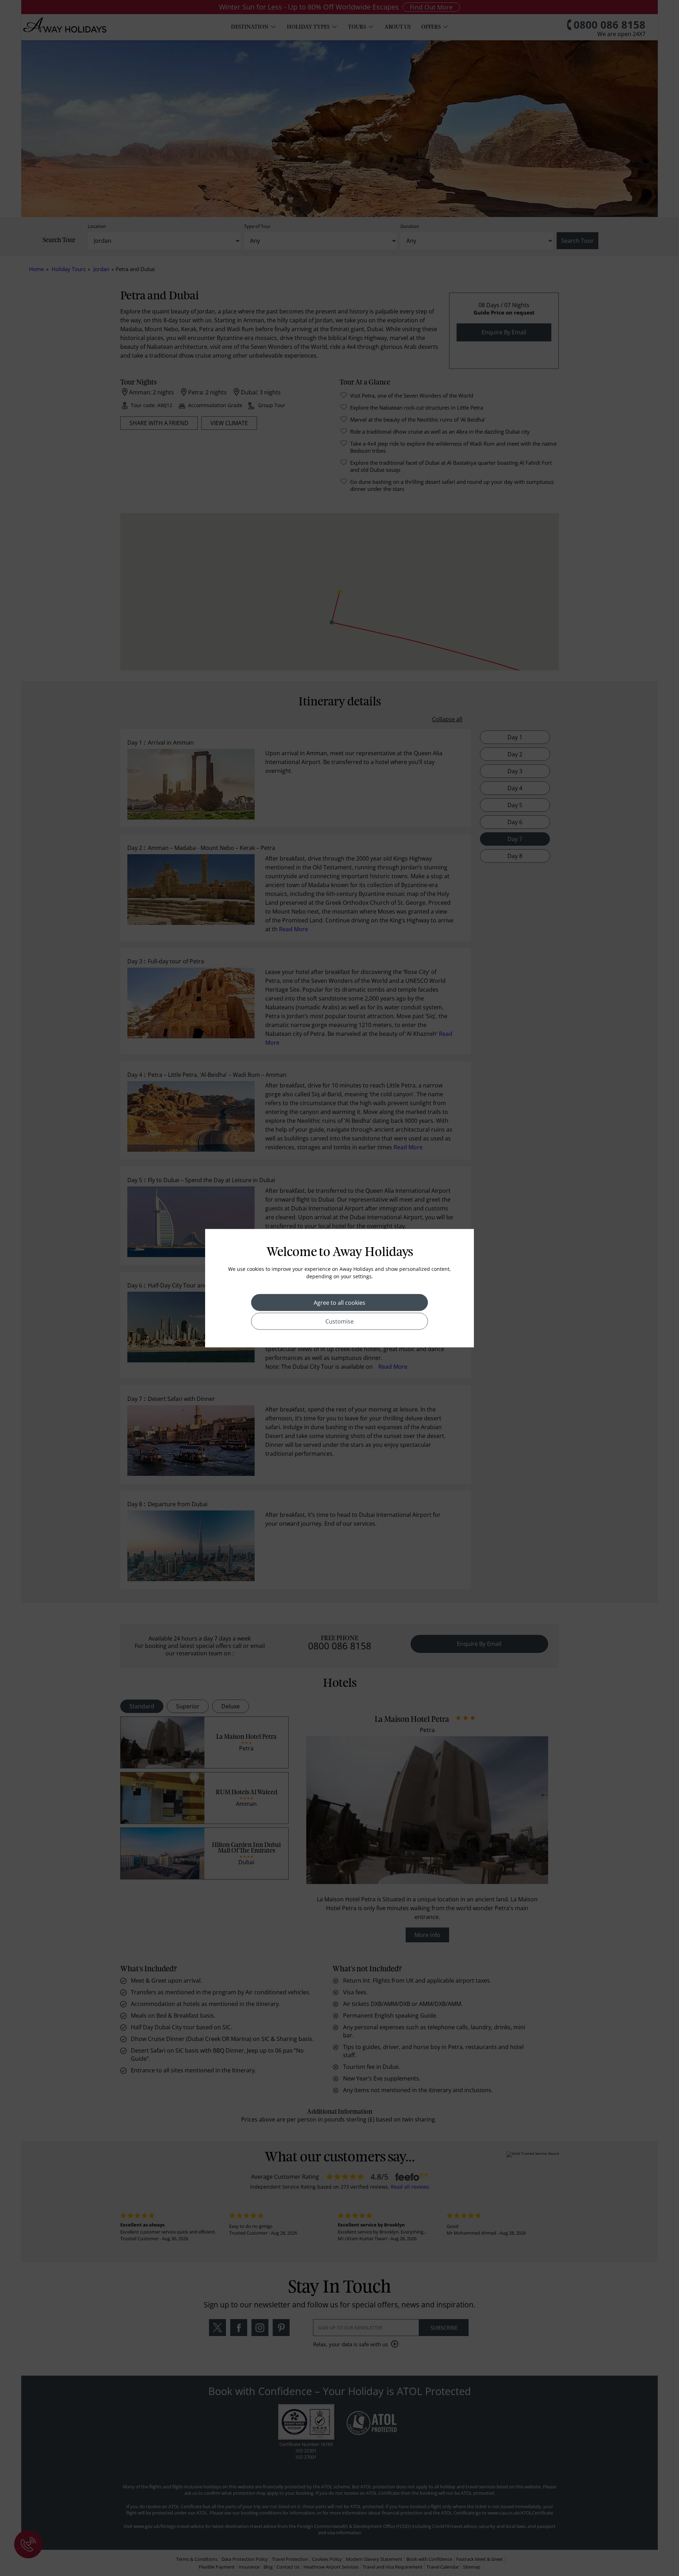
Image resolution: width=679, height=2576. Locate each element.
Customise (339, 1321)
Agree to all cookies (339, 1302)
